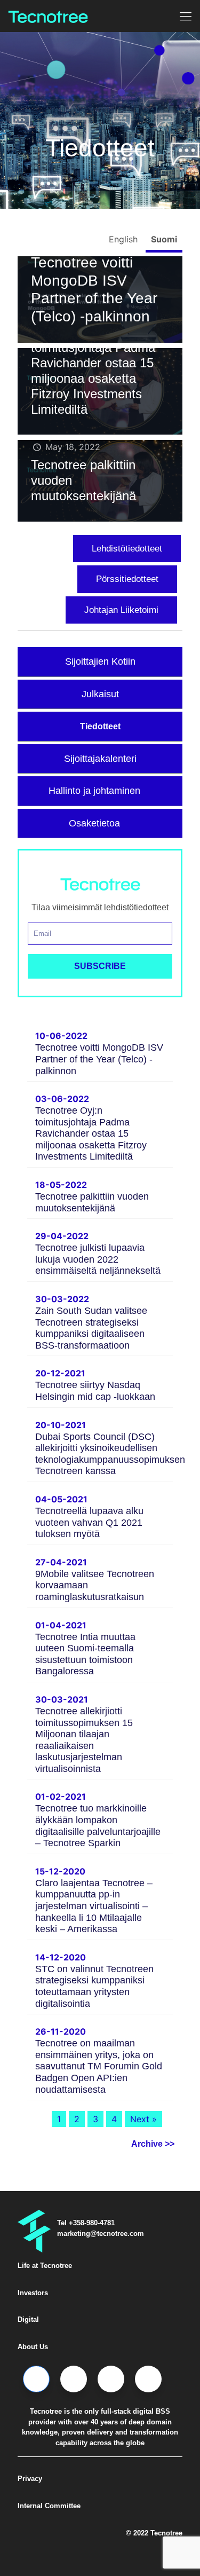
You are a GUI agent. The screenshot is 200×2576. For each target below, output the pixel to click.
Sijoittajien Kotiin (100, 661)
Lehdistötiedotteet (127, 549)
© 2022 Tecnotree (154, 2533)
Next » (143, 2119)
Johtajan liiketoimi (121, 610)
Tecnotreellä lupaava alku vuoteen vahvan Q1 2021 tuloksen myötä (89, 1522)
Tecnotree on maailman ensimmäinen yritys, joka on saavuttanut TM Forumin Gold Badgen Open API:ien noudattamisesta (99, 2066)
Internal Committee (49, 2506)
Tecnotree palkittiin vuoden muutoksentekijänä (92, 1202)
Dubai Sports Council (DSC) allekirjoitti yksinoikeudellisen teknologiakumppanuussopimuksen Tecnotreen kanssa (110, 1454)
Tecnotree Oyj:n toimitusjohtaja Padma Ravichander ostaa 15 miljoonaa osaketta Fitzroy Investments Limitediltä (93, 371)
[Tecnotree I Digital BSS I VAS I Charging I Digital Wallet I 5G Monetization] (48, 16)
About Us (33, 2347)
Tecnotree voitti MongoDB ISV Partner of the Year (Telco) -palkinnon (99, 1059)
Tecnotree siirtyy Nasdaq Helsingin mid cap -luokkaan (95, 1391)
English (125, 239)
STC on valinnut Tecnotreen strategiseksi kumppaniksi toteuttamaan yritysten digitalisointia (94, 1986)
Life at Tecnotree (45, 2266)
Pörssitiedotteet (127, 579)
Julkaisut (100, 694)
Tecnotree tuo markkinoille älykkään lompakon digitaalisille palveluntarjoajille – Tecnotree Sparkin (98, 1826)
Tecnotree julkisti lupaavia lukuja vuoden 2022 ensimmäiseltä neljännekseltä (98, 1259)
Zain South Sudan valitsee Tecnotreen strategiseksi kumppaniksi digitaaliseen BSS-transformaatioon (91, 1328)
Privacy (30, 2479)
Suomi (164, 239)
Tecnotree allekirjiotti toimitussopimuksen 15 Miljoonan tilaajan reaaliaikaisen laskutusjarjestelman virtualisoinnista (84, 1740)
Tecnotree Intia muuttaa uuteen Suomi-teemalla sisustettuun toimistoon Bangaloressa (85, 1654)
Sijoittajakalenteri (100, 759)
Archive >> (153, 2144)
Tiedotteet (100, 726)
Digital (28, 2319)
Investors (33, 2293)
